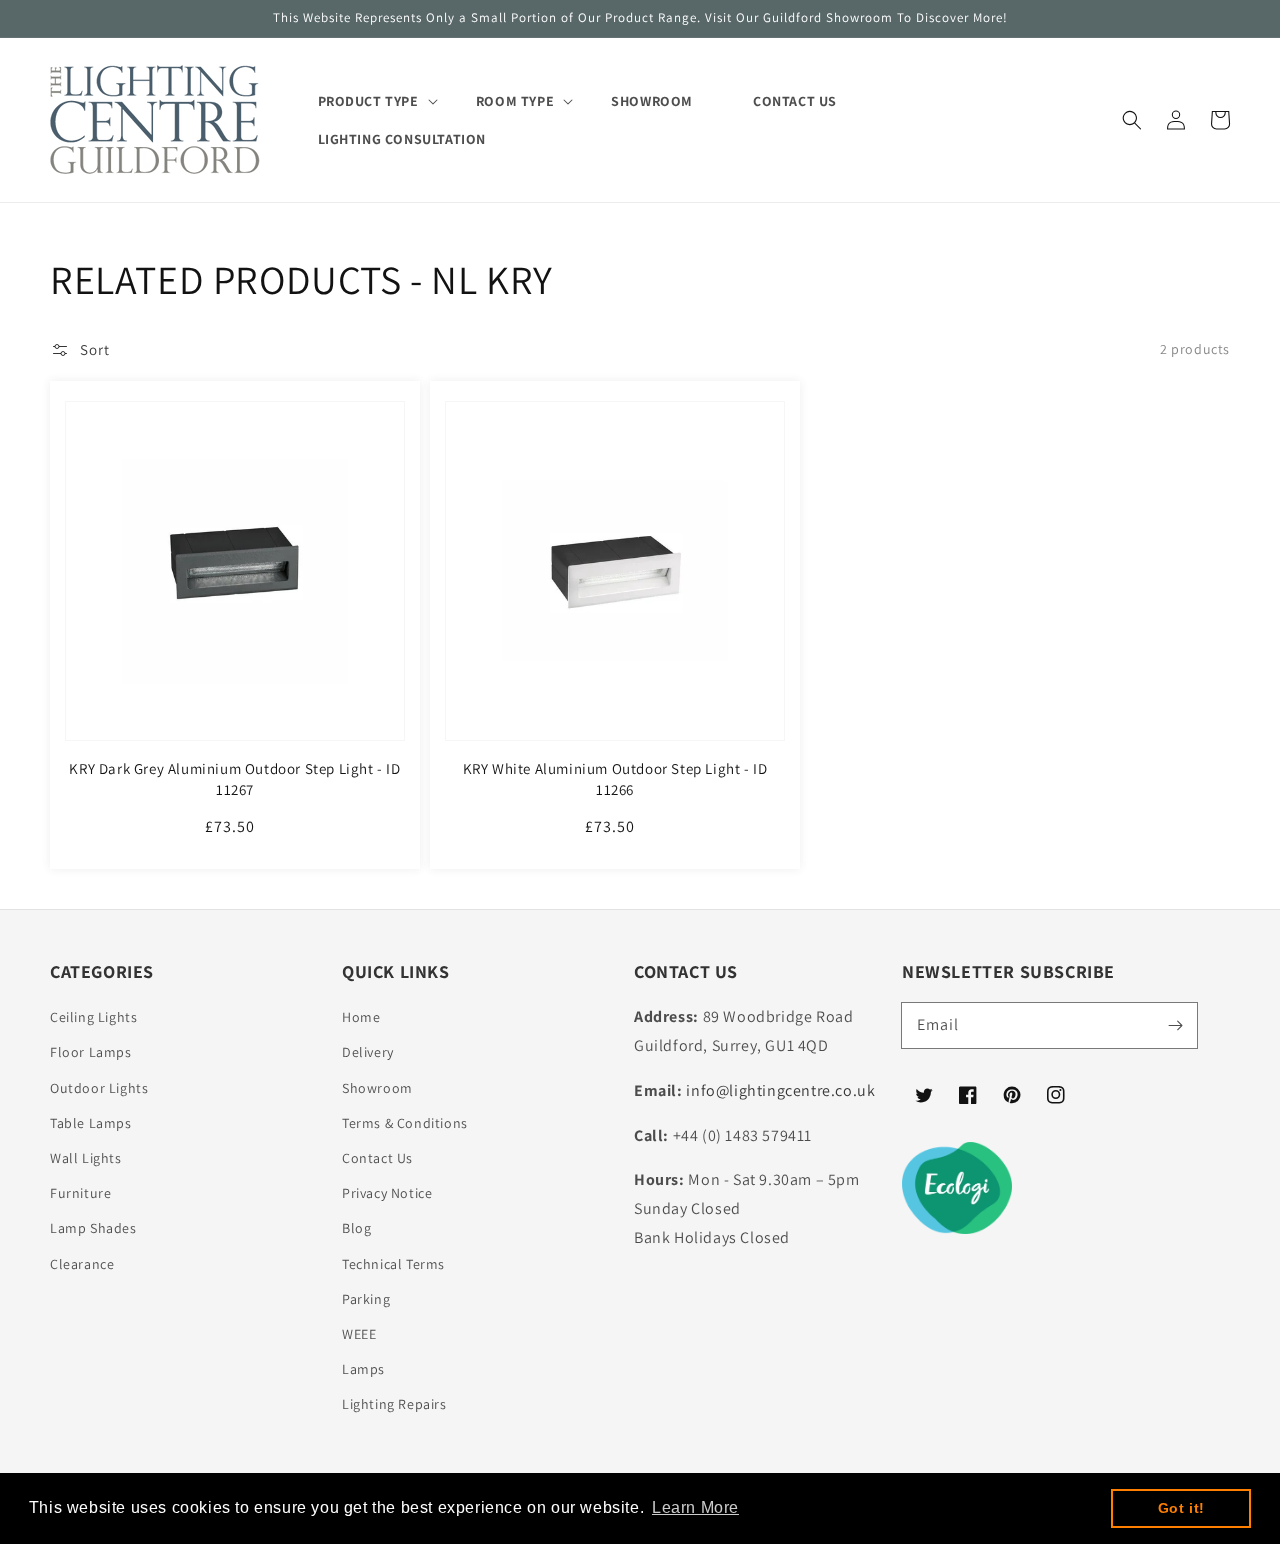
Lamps (363, 1369)
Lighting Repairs (394, 1404)
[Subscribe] (1175, 1025)
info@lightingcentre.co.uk (780, 1090)
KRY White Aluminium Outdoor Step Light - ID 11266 (615, 779)
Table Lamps (91, 1123)
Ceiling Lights (93, 1017)
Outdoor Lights (99, 1088)
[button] (1132, 120)
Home (361, 1017)
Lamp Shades (93, 1228)
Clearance (82, 1264)
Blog (356, 1228)
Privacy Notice (387, 1193)
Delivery (368, 1052)
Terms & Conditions (405, 1123)
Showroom (377, 1088)
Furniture (80, 1193)
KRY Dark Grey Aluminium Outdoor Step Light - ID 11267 (234, 779)
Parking (366, 1299)
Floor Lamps (91, 1052)
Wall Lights (86, 1158)
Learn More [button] (695, 1507)
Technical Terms (393, 1264)
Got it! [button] (1181, 1508)
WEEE (359, 1334)
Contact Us (377, 1158)
